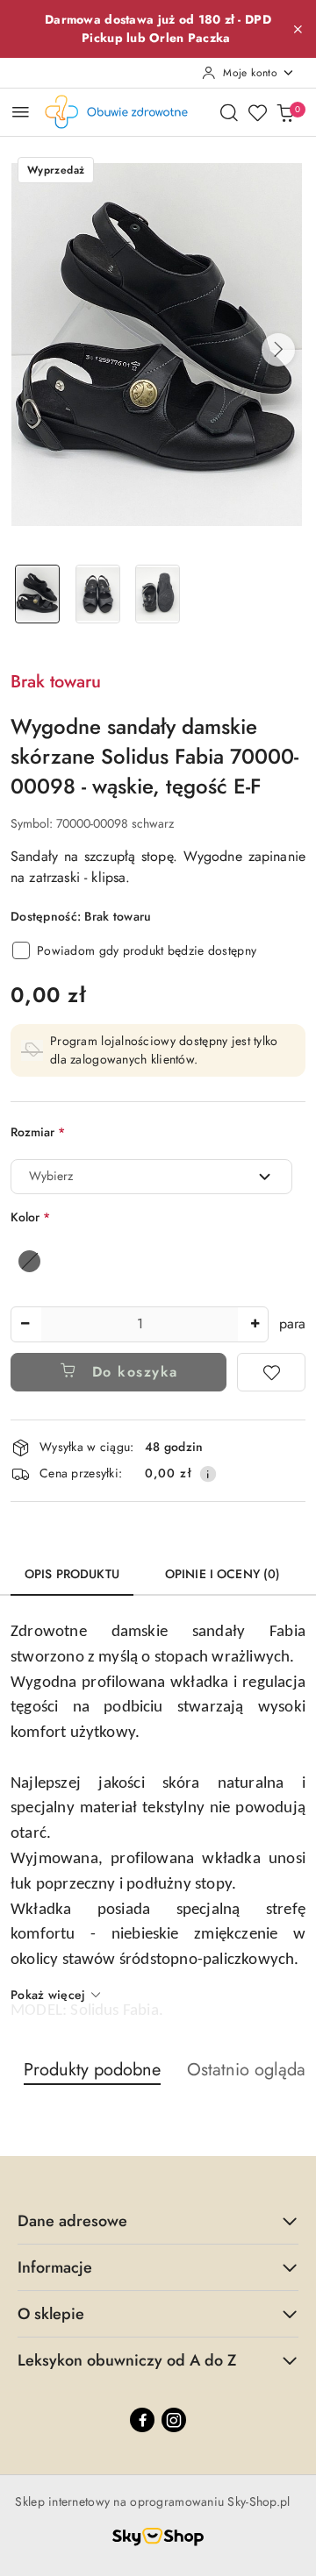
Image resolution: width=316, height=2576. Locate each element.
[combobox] (151, 1177)
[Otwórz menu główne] (21, 112)
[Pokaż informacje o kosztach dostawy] (208, 1474)
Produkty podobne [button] (92, 2070)
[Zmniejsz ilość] (25, 1324)
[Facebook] (142, 2420)
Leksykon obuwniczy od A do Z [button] (127, 2360)
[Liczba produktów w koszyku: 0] (285, 112)
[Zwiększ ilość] (255, 1324)
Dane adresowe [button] (72, 2221)
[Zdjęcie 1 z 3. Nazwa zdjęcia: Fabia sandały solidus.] (37, 594)
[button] (278, 350)
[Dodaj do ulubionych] (271, 1372)
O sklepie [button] (51, 2314)
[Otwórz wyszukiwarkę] (229, 112)
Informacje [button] (55, 2267)
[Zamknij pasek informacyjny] (298, 29)
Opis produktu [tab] (72, 1574)
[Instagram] (174, 2420)
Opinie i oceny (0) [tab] (223, 1574)
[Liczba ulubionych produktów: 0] (257, 112)
